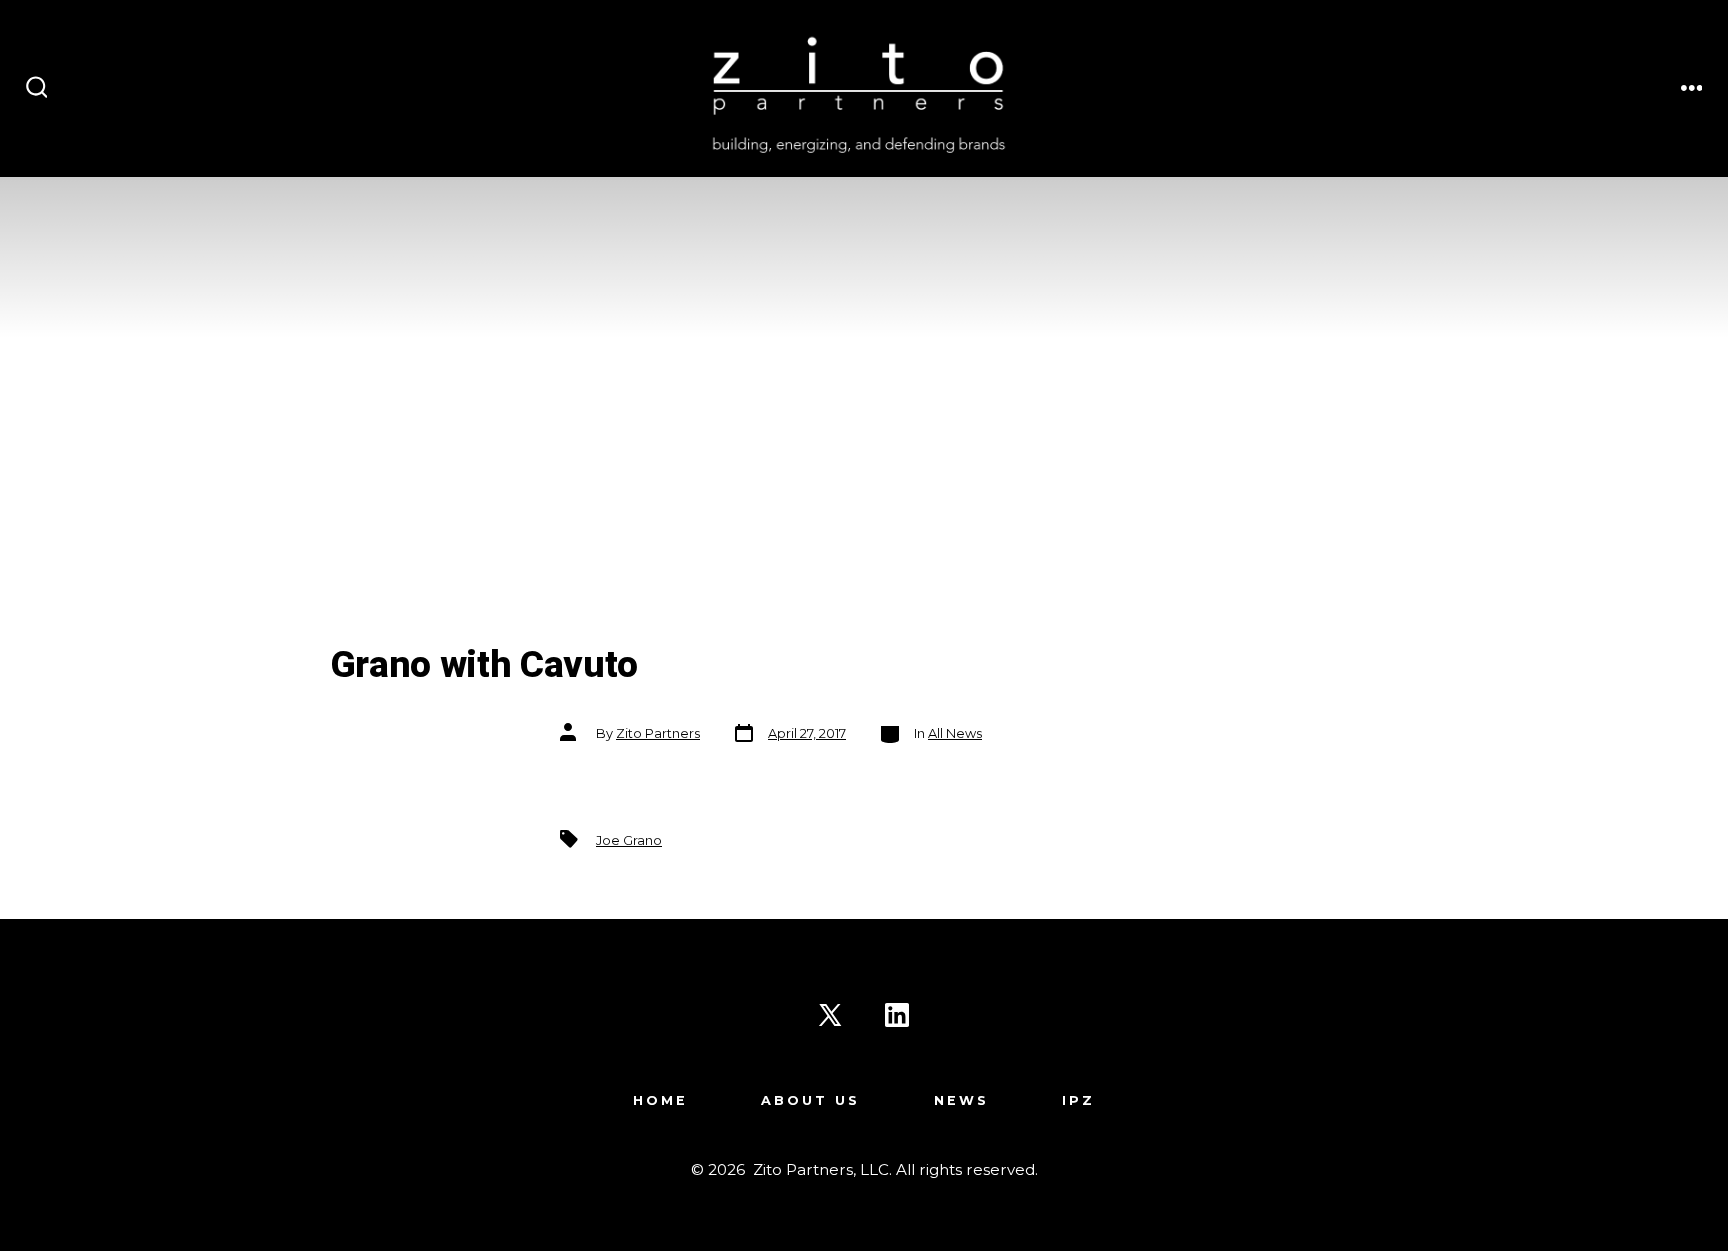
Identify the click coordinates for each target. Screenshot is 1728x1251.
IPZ (1078, 1100)
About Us (810, 1100)
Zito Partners (658, 733)
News (961, 1100)
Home (660, 1100)
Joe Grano (629, 840)
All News (955, 733)
